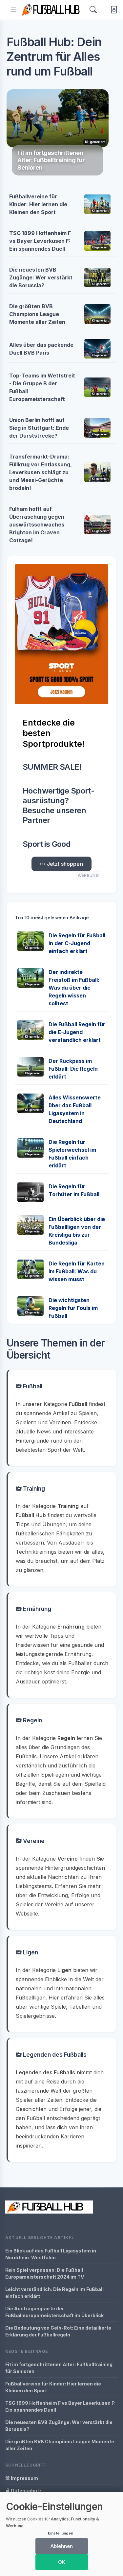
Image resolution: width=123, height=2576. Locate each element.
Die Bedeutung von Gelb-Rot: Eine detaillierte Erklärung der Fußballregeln (58, 2331)
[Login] (113, 10)
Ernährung (36, 1609)
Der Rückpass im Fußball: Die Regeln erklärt (73, 1069)
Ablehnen (62, 2546)
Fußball (32, 1386)
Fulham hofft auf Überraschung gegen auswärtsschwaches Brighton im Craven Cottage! (37, 525)
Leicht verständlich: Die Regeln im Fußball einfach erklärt (54, 2293)
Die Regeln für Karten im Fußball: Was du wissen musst (77, 1271)
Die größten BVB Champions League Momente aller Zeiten (37, 314)
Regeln (32, 1720)
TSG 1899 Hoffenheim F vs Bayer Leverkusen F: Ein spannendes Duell (40, 241)
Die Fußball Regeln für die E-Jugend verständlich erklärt (77, 1032)
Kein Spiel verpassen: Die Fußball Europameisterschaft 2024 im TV (45, 2273)
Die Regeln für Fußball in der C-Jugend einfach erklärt (77, 943)
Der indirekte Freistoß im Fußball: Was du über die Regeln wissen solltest (74, 988)
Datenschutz (26, 2491)
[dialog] (61, 2534)
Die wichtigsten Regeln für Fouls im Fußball (73, 1308)
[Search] (93, 10)
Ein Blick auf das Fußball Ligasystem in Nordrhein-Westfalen (51, 2254)
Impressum (24, 2478)
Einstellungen (61, 2533)
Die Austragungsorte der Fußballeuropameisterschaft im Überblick (54, 2312)
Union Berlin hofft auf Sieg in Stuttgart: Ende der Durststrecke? (39, 428)
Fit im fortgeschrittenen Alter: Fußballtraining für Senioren (59, 2368)
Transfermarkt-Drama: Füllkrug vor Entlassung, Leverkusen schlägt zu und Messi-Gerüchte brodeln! (41, 472)
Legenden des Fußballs (54, 2055)
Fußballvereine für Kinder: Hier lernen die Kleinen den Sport (38, 204)
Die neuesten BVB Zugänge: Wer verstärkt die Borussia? (41, 277)
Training (33, 1489)
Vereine (33, 1841)
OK (62, 2562)
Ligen (30, 1952)
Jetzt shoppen (64, 864)
